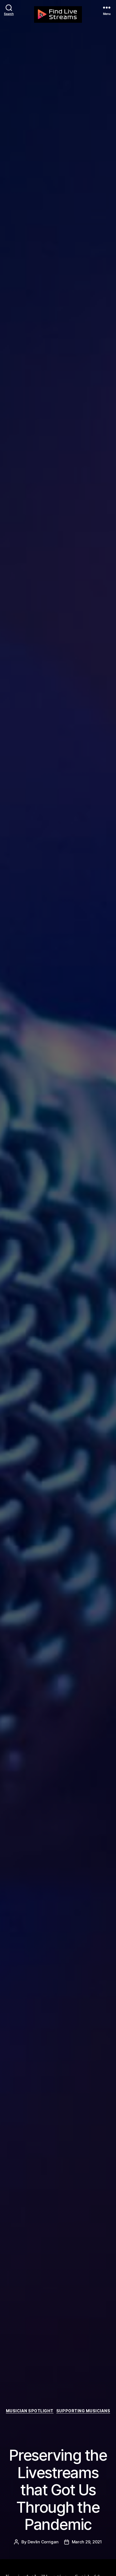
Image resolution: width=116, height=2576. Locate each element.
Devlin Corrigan (43, 2542)
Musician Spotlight (30, 2411)
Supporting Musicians (83, 2411)
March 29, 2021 (87, 2542)
